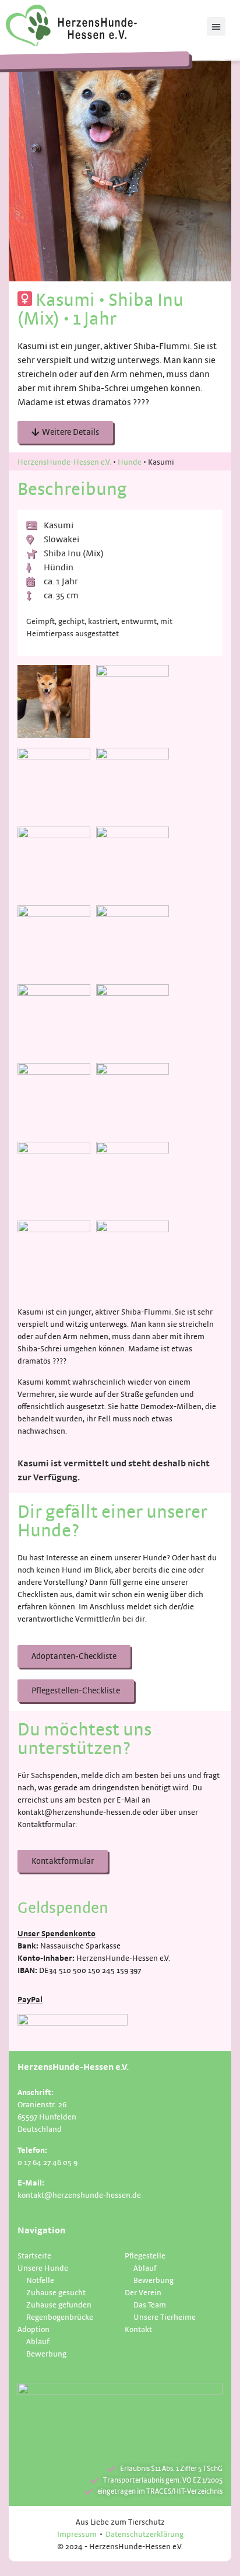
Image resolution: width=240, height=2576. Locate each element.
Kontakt (138, 2329)
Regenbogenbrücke (60, 2317)
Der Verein (143, 2292)
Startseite (34, 2255)
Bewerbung (46, 2353)
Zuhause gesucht (56, 2292)
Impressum (77, 2534)
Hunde (130, 461)
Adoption (33, 2329)
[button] (216, 26)
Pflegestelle (145, 2255)
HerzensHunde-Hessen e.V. (64, 461)
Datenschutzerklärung (144, 2534)
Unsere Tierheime (165, 2317)
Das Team (150, 2304)
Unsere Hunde (43, 2267)
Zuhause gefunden (59, 2304)
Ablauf (38, 2341)
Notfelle (40, 2280)
